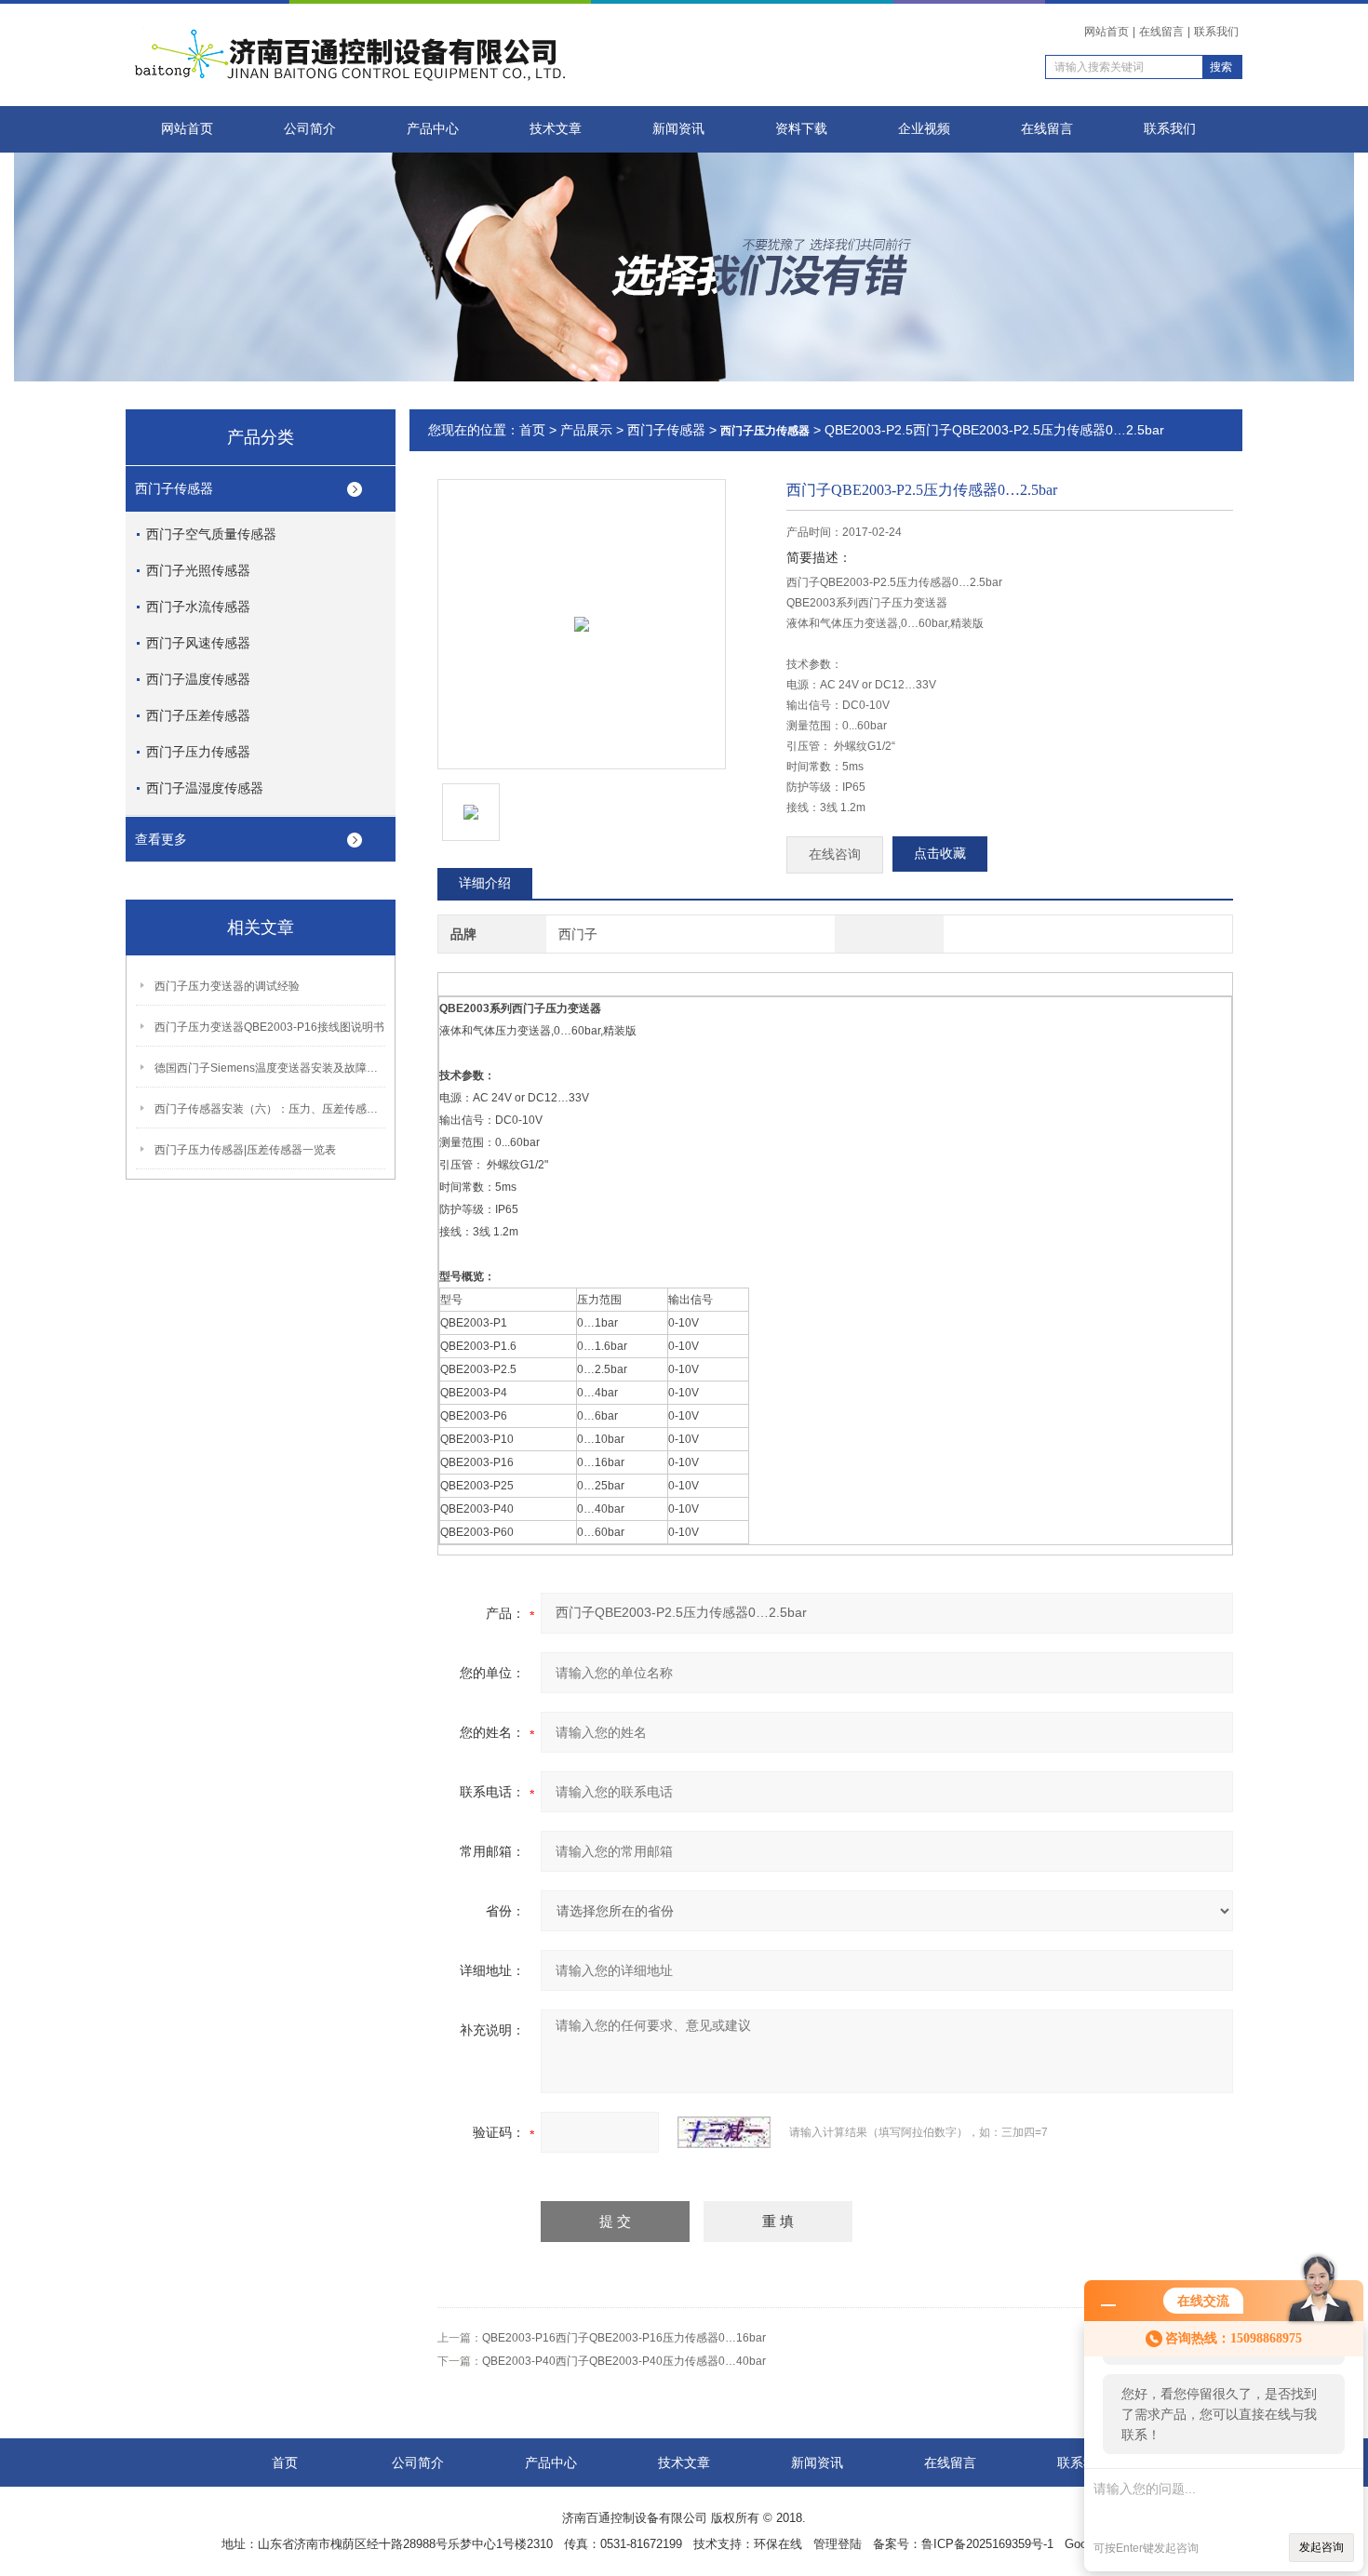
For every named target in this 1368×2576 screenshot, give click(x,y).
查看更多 (161, 839)
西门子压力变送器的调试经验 (227, 986)
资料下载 (801, 129)
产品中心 (433, 129)
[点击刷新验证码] (724, 2132)
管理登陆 (838, 2544)
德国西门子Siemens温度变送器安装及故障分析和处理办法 (271, 1068)
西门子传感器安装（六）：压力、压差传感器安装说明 (271, 1109)
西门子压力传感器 (198, 752)
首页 (532, 430)
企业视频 (924, 129)
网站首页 (1106, 32)
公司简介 (310, 129)
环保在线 (778, 2544)
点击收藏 (940, 854)
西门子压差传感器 (198, 715)
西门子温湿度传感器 (205, 788)
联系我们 (1216, 32)
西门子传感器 (174, 488)
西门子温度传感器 (198, 679)
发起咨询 (1321, 2547)
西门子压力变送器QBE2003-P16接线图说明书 (269, 1027)
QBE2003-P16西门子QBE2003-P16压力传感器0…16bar (624, 2338)
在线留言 (1161, 32)
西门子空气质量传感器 (211, 534)
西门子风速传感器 (198, 643)
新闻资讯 (678, 129)
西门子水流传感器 (198, 607)
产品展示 (586, 430)
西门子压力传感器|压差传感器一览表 (245, 1150)
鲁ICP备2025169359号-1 (987, 2544)
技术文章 (556, 129)
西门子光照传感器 (198, 570)
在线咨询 (835, 854)
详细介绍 (485, 883)
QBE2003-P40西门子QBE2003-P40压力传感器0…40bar (624, 2361)
